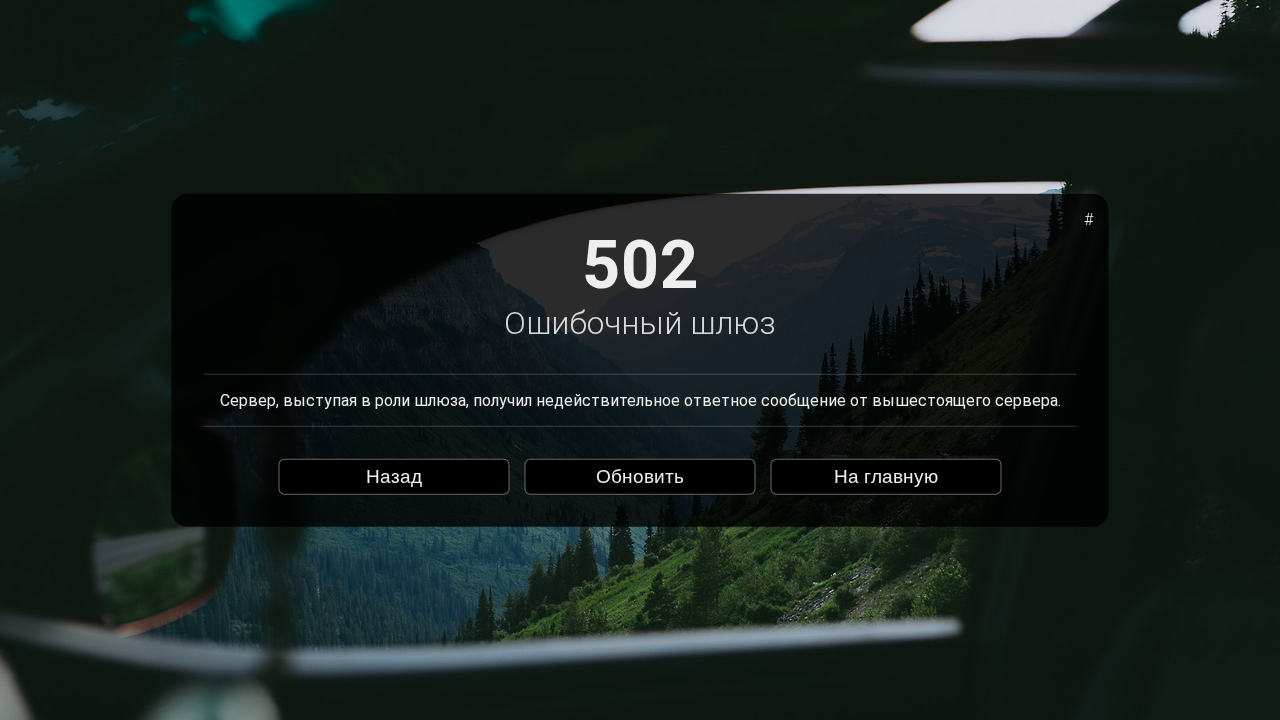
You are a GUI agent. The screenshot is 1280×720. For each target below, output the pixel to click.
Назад (394, 476)
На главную (886, 476)
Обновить (640, 476)
